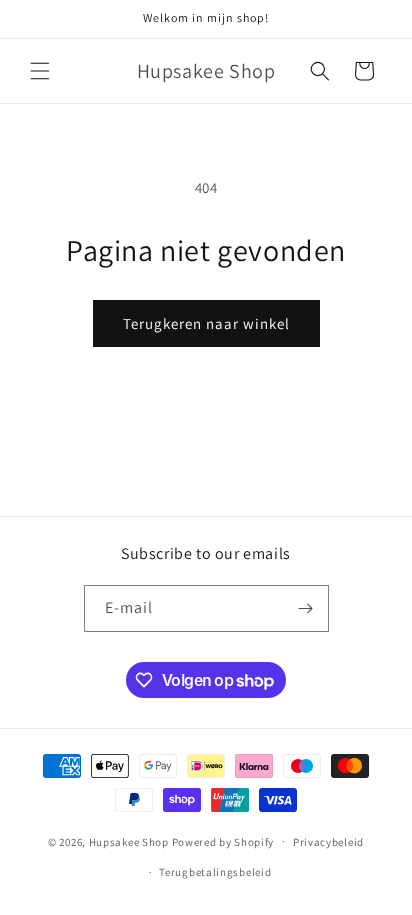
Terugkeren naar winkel (206, 323)
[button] (40, 71)
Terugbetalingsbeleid (215, 872)
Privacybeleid (328, 842)
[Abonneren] (306, 608)
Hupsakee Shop (129, 841)
